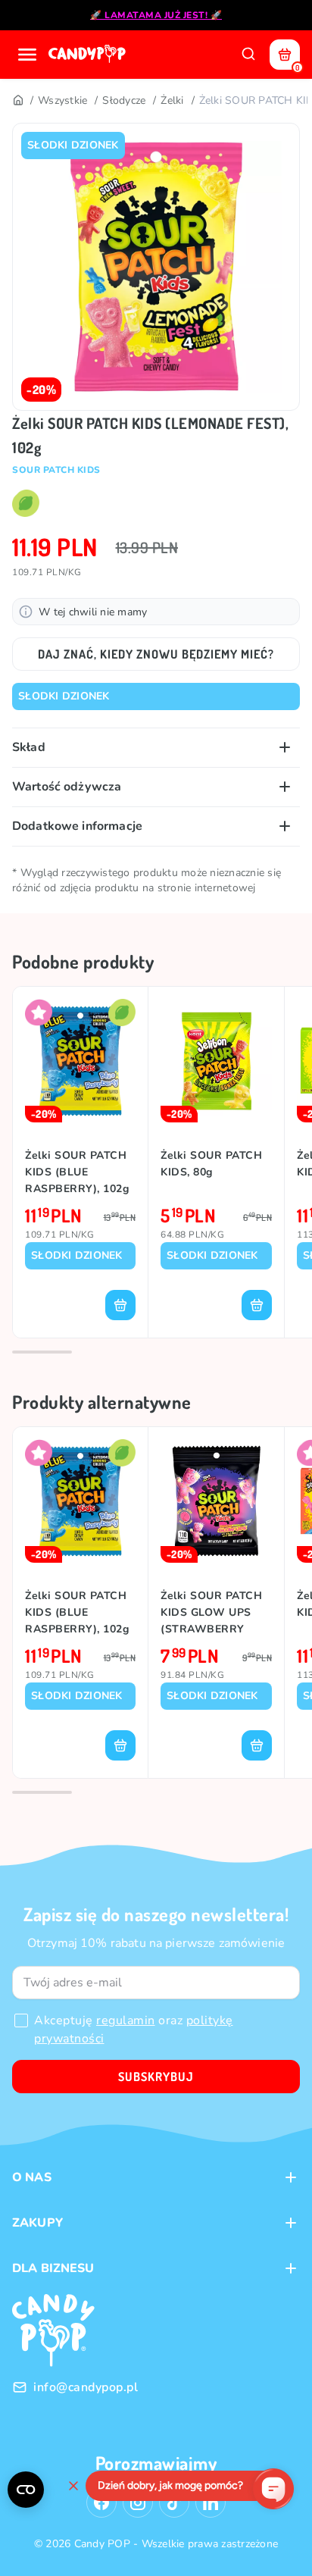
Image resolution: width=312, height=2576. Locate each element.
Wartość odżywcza (67, 787)
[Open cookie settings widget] (26, 2490)
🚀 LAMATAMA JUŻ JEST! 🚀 (156, 15)
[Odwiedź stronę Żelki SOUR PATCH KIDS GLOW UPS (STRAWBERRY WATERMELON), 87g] (216, 1501)
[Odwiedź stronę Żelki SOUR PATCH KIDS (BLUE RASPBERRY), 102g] (80, 1061)
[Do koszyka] (120, 1305)
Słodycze (124, 100)
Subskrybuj (156, 2077)
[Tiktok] (174, 2502)
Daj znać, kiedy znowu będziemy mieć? (156, 654)
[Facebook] (101, 2502)
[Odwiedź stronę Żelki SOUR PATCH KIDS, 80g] (216, 1061)
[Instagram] (138, 2502)
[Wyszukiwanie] (248, 55)
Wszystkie (62, 100)
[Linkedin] (211, 2502)
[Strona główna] (89, 55)
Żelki (172, 100)
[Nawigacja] (27, 55)
